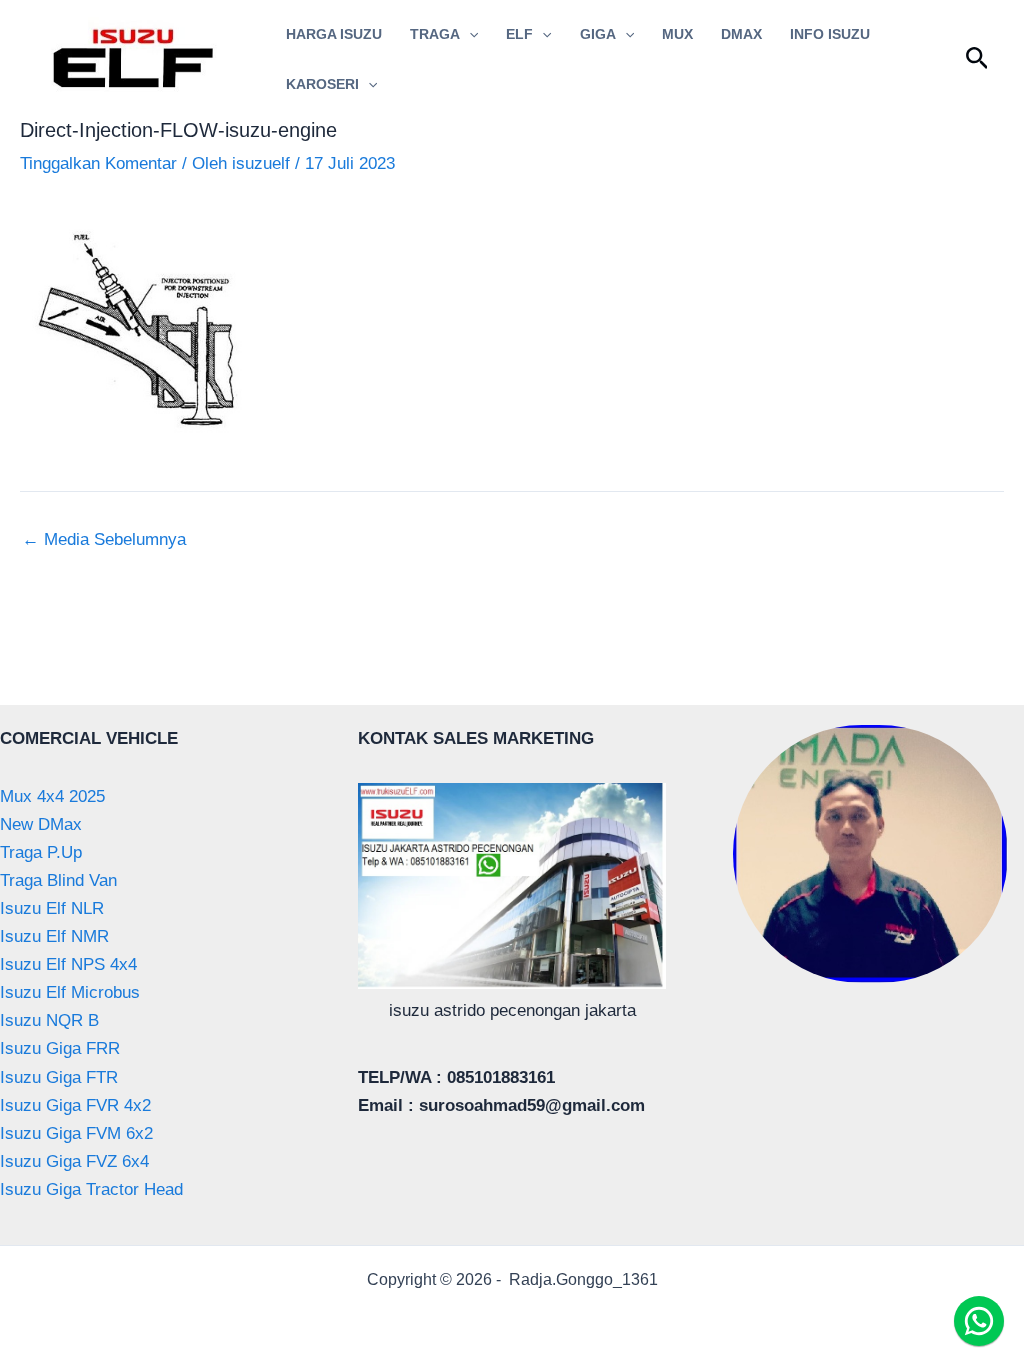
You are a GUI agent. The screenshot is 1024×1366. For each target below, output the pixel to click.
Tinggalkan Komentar (98, 163)
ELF (519, 34)
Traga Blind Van (58, 880)
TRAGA (435, 34)
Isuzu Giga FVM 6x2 (76, 1133)
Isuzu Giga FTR (59, 1077)
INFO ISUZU (830, 34)
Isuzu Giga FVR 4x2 (75, 1105)
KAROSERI (322, 84)
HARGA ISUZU (334, 34)
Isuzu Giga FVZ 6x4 (74, 1161)
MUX (677, 34)
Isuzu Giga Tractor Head (91, 1189)
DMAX (741, 34)
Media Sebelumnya (104, 539)
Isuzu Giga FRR (60, 1048)
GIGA (598, 34)
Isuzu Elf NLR (52, 908)
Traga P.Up (41, 852)
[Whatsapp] (979, 1321)
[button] (469, 34)
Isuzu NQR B (49, 1020)
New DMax (41, 824)
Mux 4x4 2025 (52, 796)
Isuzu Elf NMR (54, 936)
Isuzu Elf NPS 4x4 (68, 964)
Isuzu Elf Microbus (70, 992)
